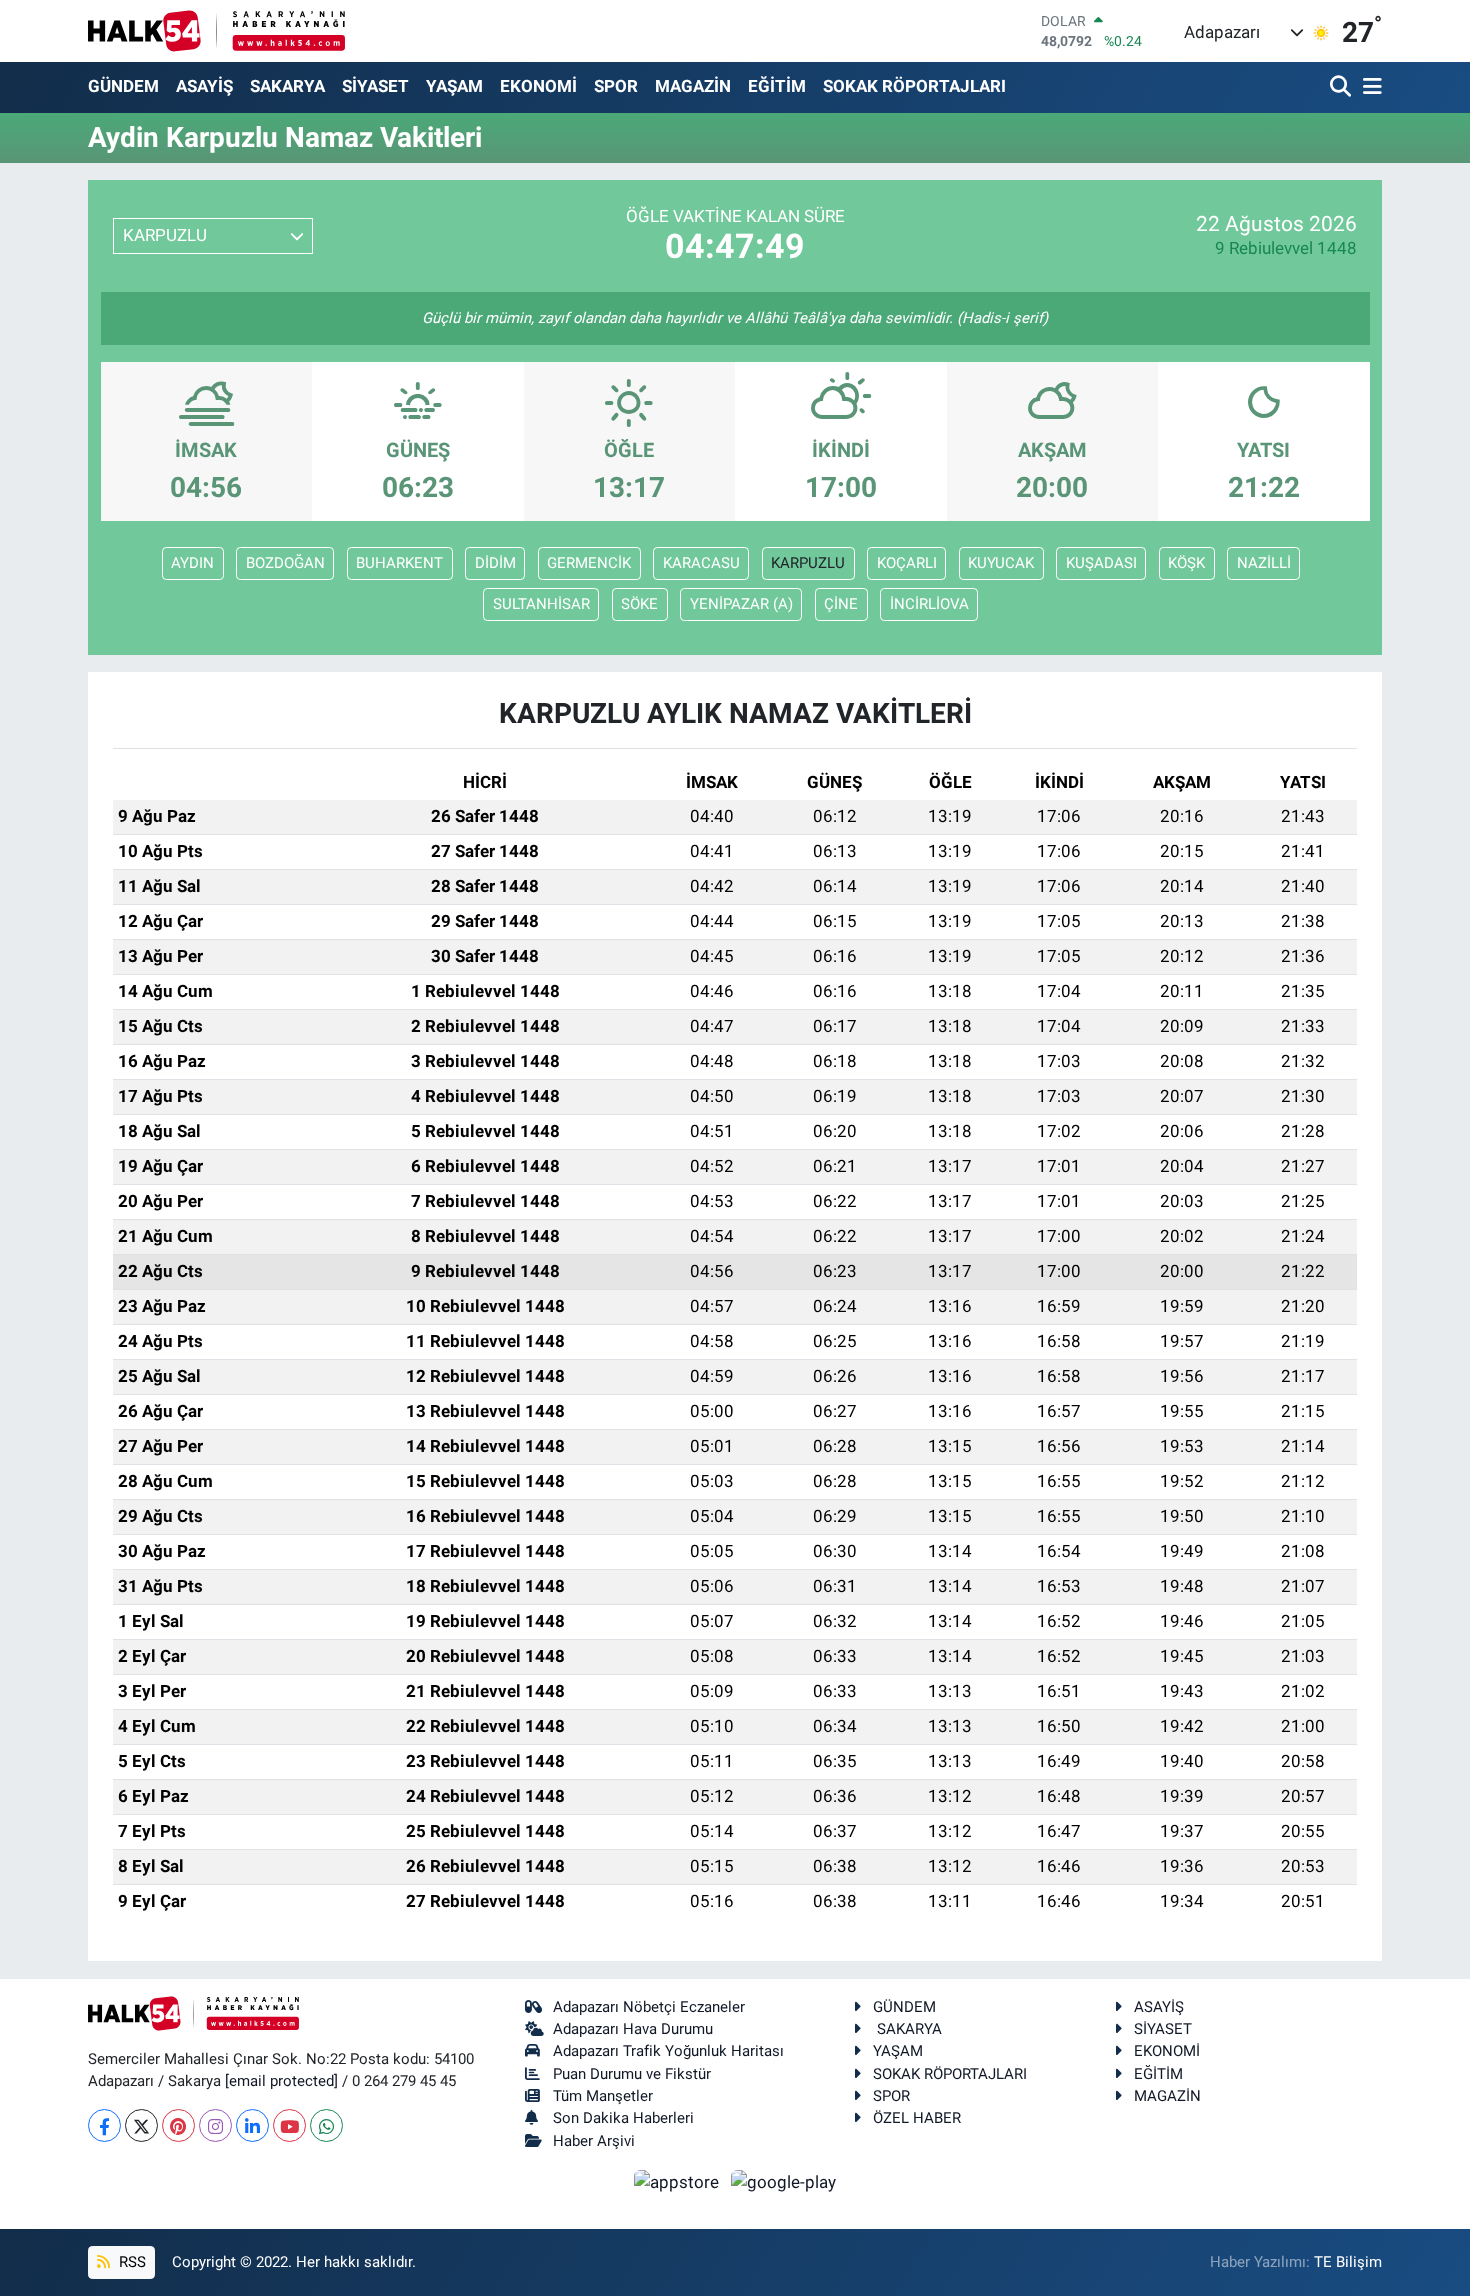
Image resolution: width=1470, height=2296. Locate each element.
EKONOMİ (538, 86)
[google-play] (784, 2181)
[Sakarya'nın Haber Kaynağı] (216, 30)
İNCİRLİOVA (929, 604)
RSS (130, 2262)
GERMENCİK (589, 563)
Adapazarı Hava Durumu (633, 2029)
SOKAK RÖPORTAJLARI (914, 86)
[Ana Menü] (1369, 87)
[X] (141, 2125)
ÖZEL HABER (917, 2118)
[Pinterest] (178, 2125)
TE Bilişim (1348, 2262)
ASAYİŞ (204, 86)
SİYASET (375, 86)
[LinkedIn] (252, 2125)
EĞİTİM (777, 86)
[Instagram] (215, 2125)
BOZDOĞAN (285, 563)
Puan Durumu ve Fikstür (632, 2074)
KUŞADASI (1101, 563)
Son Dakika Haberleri (623, 2118)
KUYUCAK (1001, 563)
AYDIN (192, 563)
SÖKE (639, 604)
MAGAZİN (693, 86)
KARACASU (701, 563)
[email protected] (281, 2081)
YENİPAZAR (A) (741, 604)
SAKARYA (287, 86)
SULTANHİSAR (541, 604)
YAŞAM (454, 86)
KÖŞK (1186, 563)
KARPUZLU (808, 563)
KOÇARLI (907, 563)
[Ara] (1342, 87)
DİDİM (495, 563)
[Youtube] (289, 2125)
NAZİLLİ (1264, 563)
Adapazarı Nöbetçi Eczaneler (649, 2007)
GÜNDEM (123, 86)
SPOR (616, 86)
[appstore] (679, 2181)
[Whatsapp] (326, 2125)
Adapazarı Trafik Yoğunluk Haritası (668, 2051)
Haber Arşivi (594, 2141)
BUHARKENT (399, 563)
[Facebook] (104, 2125)
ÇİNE (841, 604)
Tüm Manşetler (603, 2096)
